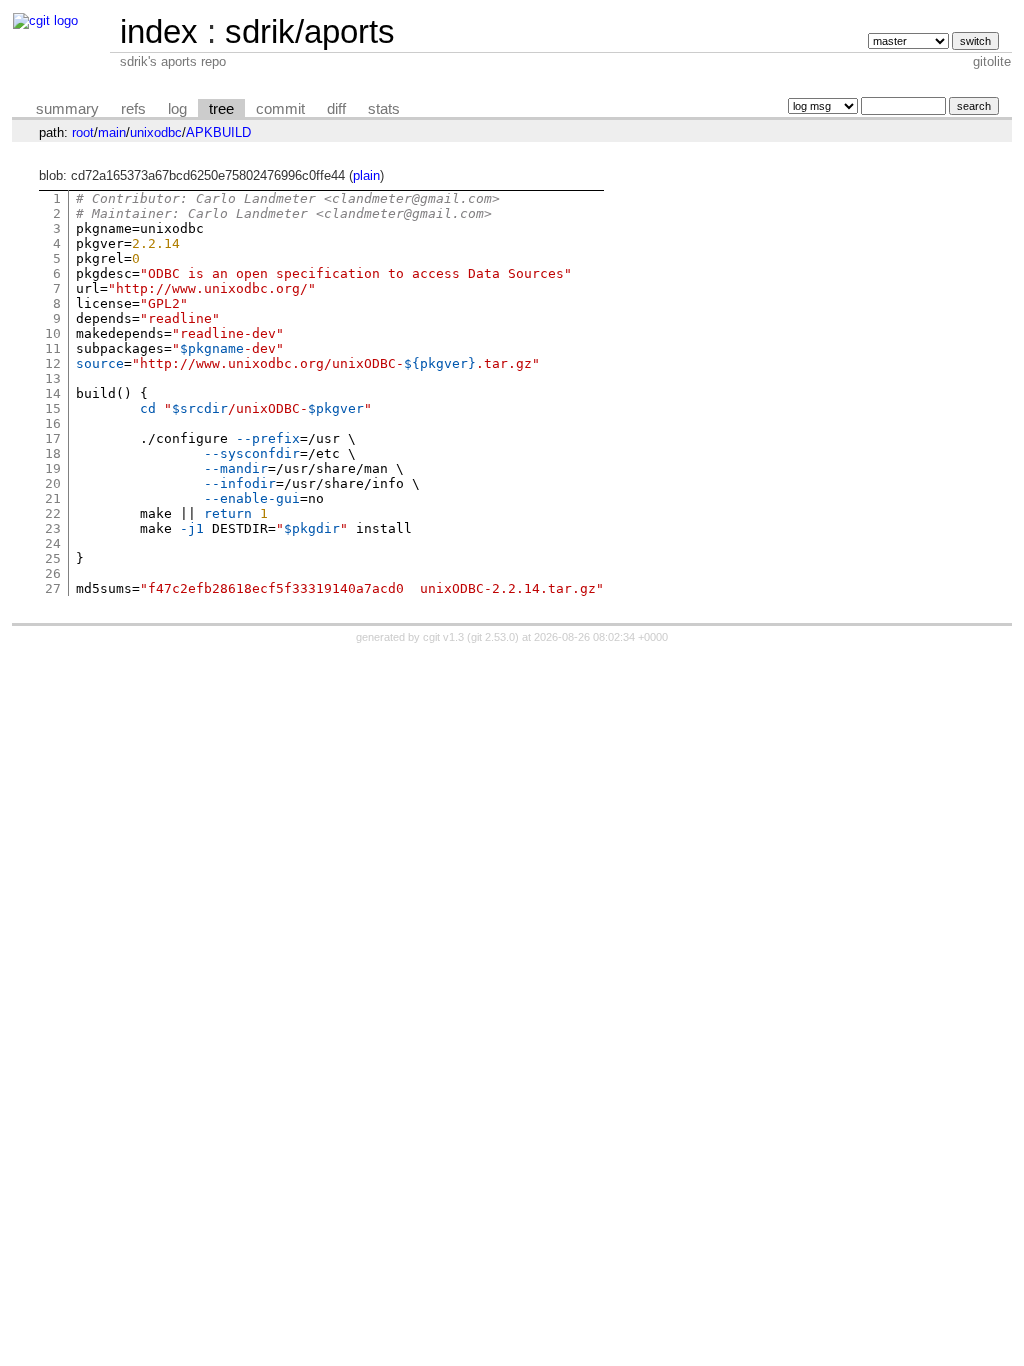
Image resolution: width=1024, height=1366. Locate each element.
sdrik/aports (310, 31)
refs (133, 109)
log (177, 109)
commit (280, 109)
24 (53, 543)
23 (53, 528)
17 (53, 438)
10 (53, 333)
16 (53, 423)
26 (53, 573)
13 (53, 378)
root (83, 132)
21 (53, 498)
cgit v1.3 (443, 637)
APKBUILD (218, 132)
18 (53, 453)
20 (53, 483)
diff (336, 109)
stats (384, 109)
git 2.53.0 (493, 637)
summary (67, 109)
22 (53, 513)
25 (53, 558)
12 (53, 363)
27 (53, 588)
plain (366, 175)
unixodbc (156, 132)
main (112, 132)
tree (221, 109)
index (159, 31)
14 (53, 393)
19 (53, 468)
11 (53, 348)
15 (53, 408)
